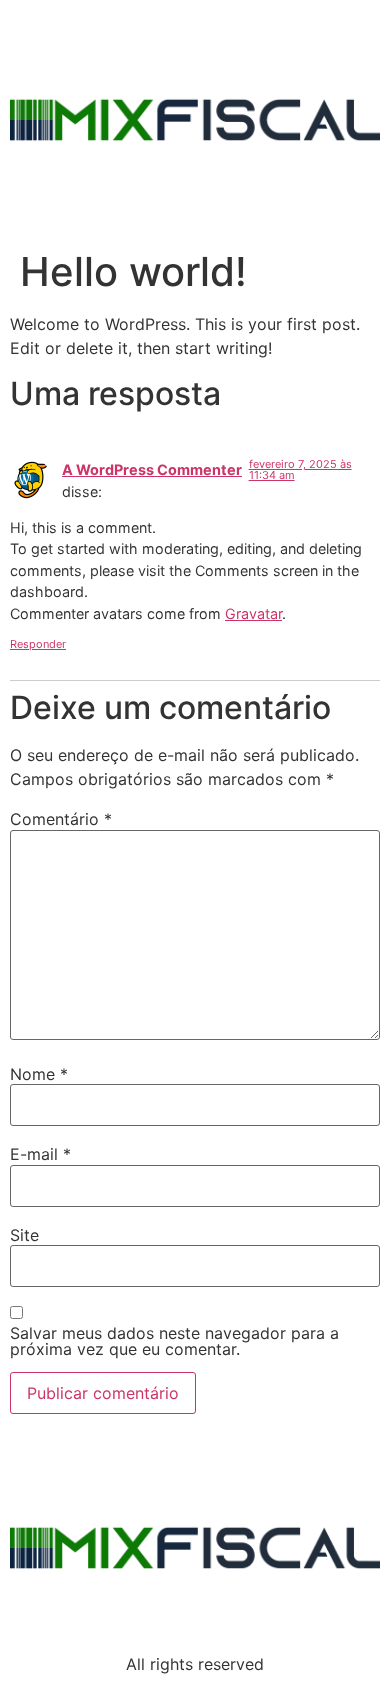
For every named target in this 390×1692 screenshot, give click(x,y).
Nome (39, 1074)
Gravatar (253, 613)
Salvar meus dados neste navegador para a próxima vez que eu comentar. (174, 1341)
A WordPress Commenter (152, 469)
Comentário (61, 819)
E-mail (40, 1154)
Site (24, 1235)
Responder (38, 644)
